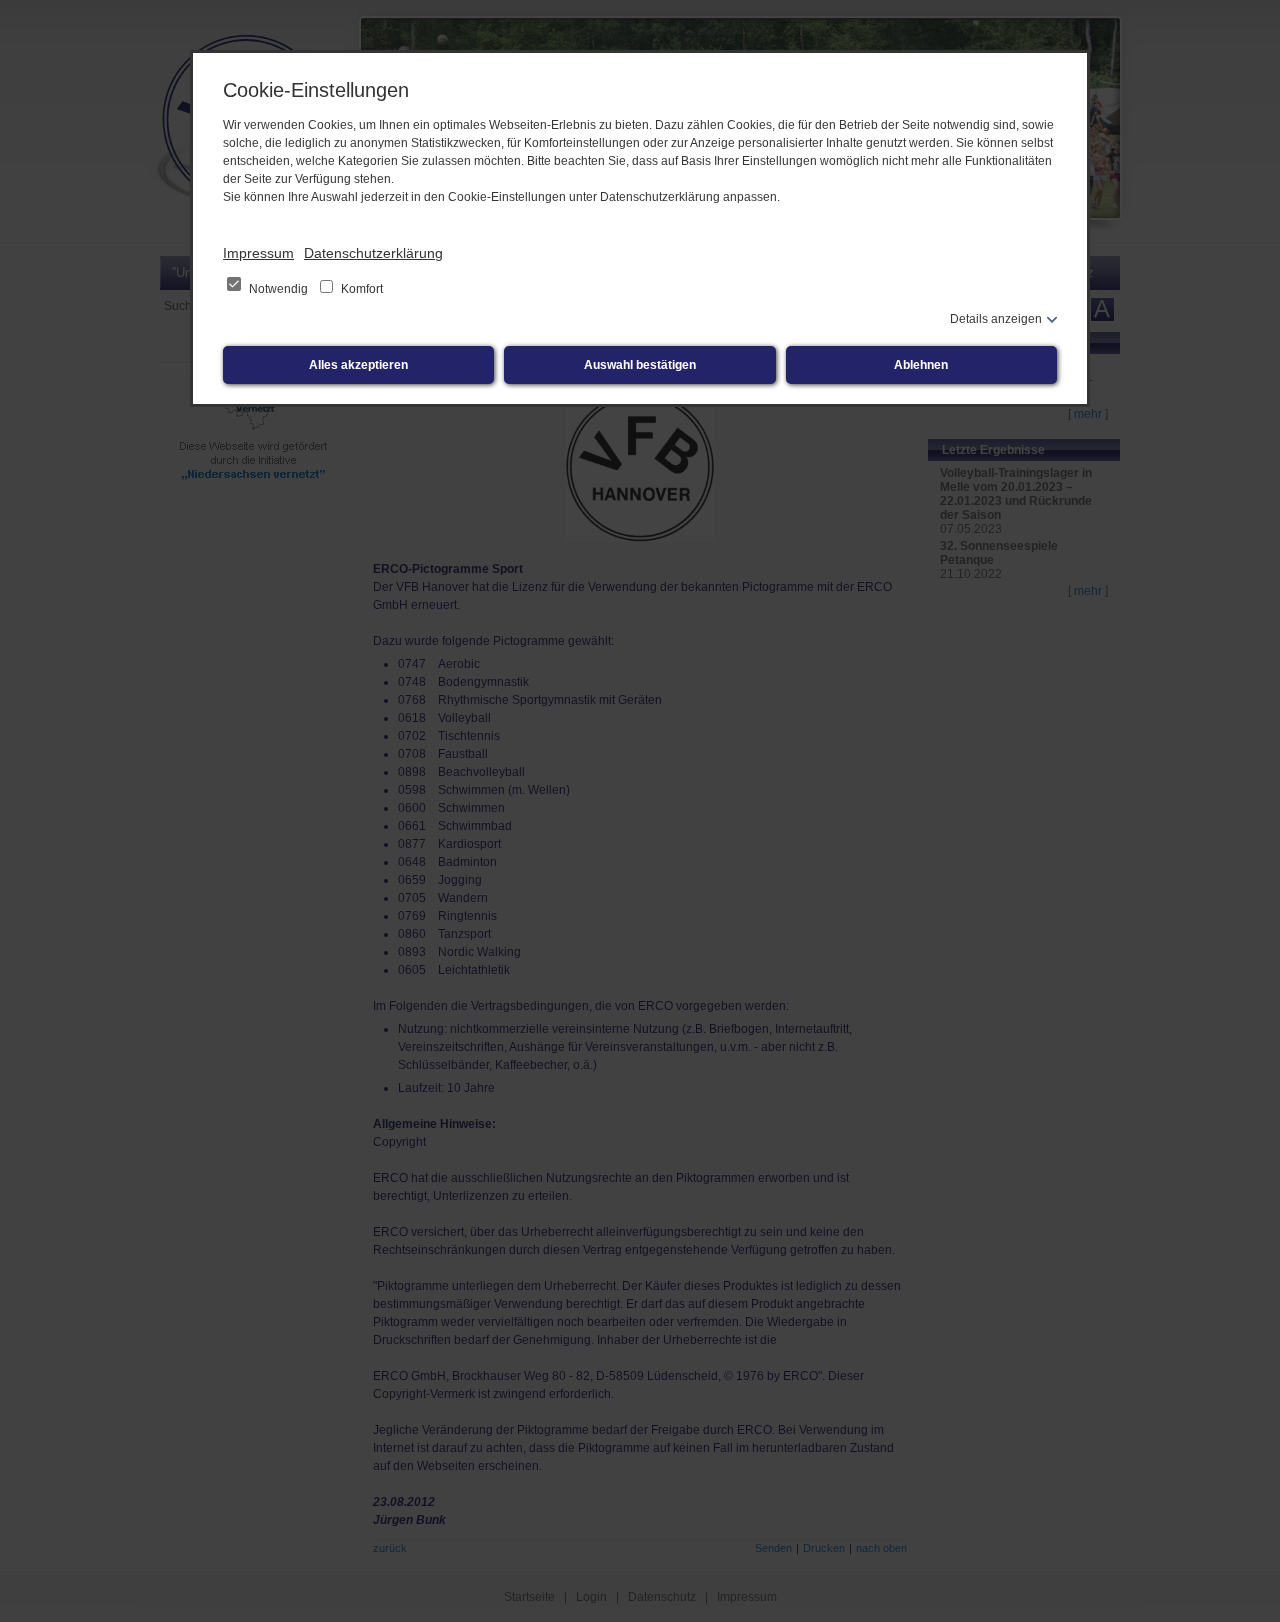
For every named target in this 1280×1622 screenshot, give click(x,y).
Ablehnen (921, 365)
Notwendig (278, 289)
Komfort (360, 289)
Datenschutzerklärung (373, 253)
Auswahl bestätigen (640, 365)
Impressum (258, 253)
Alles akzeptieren (358, 365)
